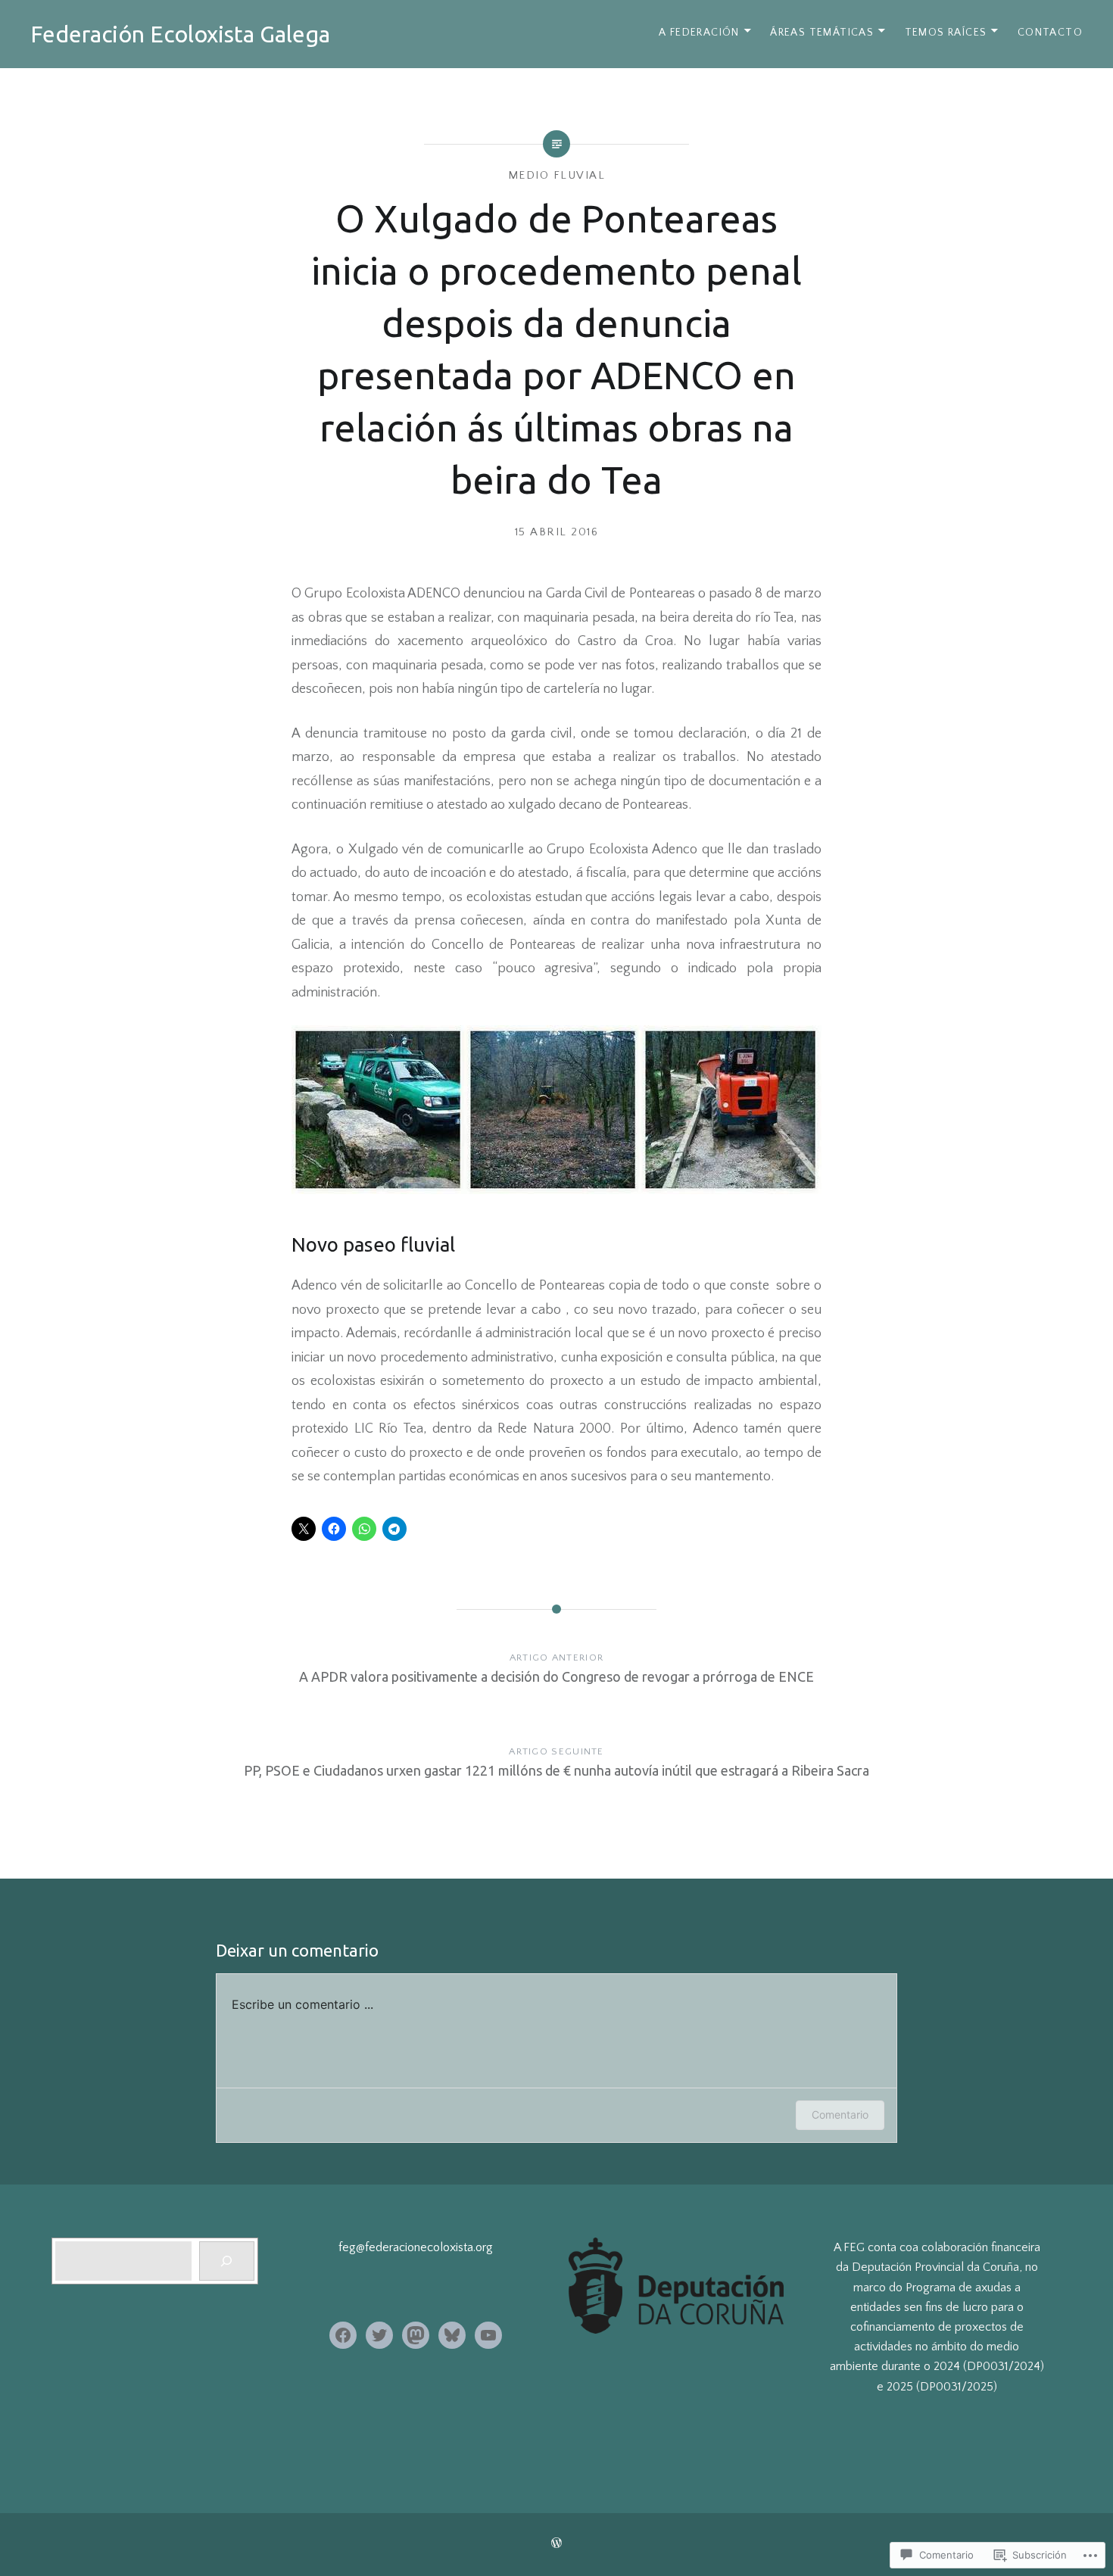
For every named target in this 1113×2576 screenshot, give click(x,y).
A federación (699, 33)
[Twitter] (379, 2335)
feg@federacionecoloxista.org (416, 2247)
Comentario (840, 2114)
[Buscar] (227, 2261)
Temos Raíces (946, 33)
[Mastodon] (416, 2335)
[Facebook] (343, 2335)
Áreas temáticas (822, 33)
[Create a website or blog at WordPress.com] (556, 2544)
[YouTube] (488, 2335)
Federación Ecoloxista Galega (180, 34)
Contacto (1050, 33)
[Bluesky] (452, 2335)
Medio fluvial (557, 175)
